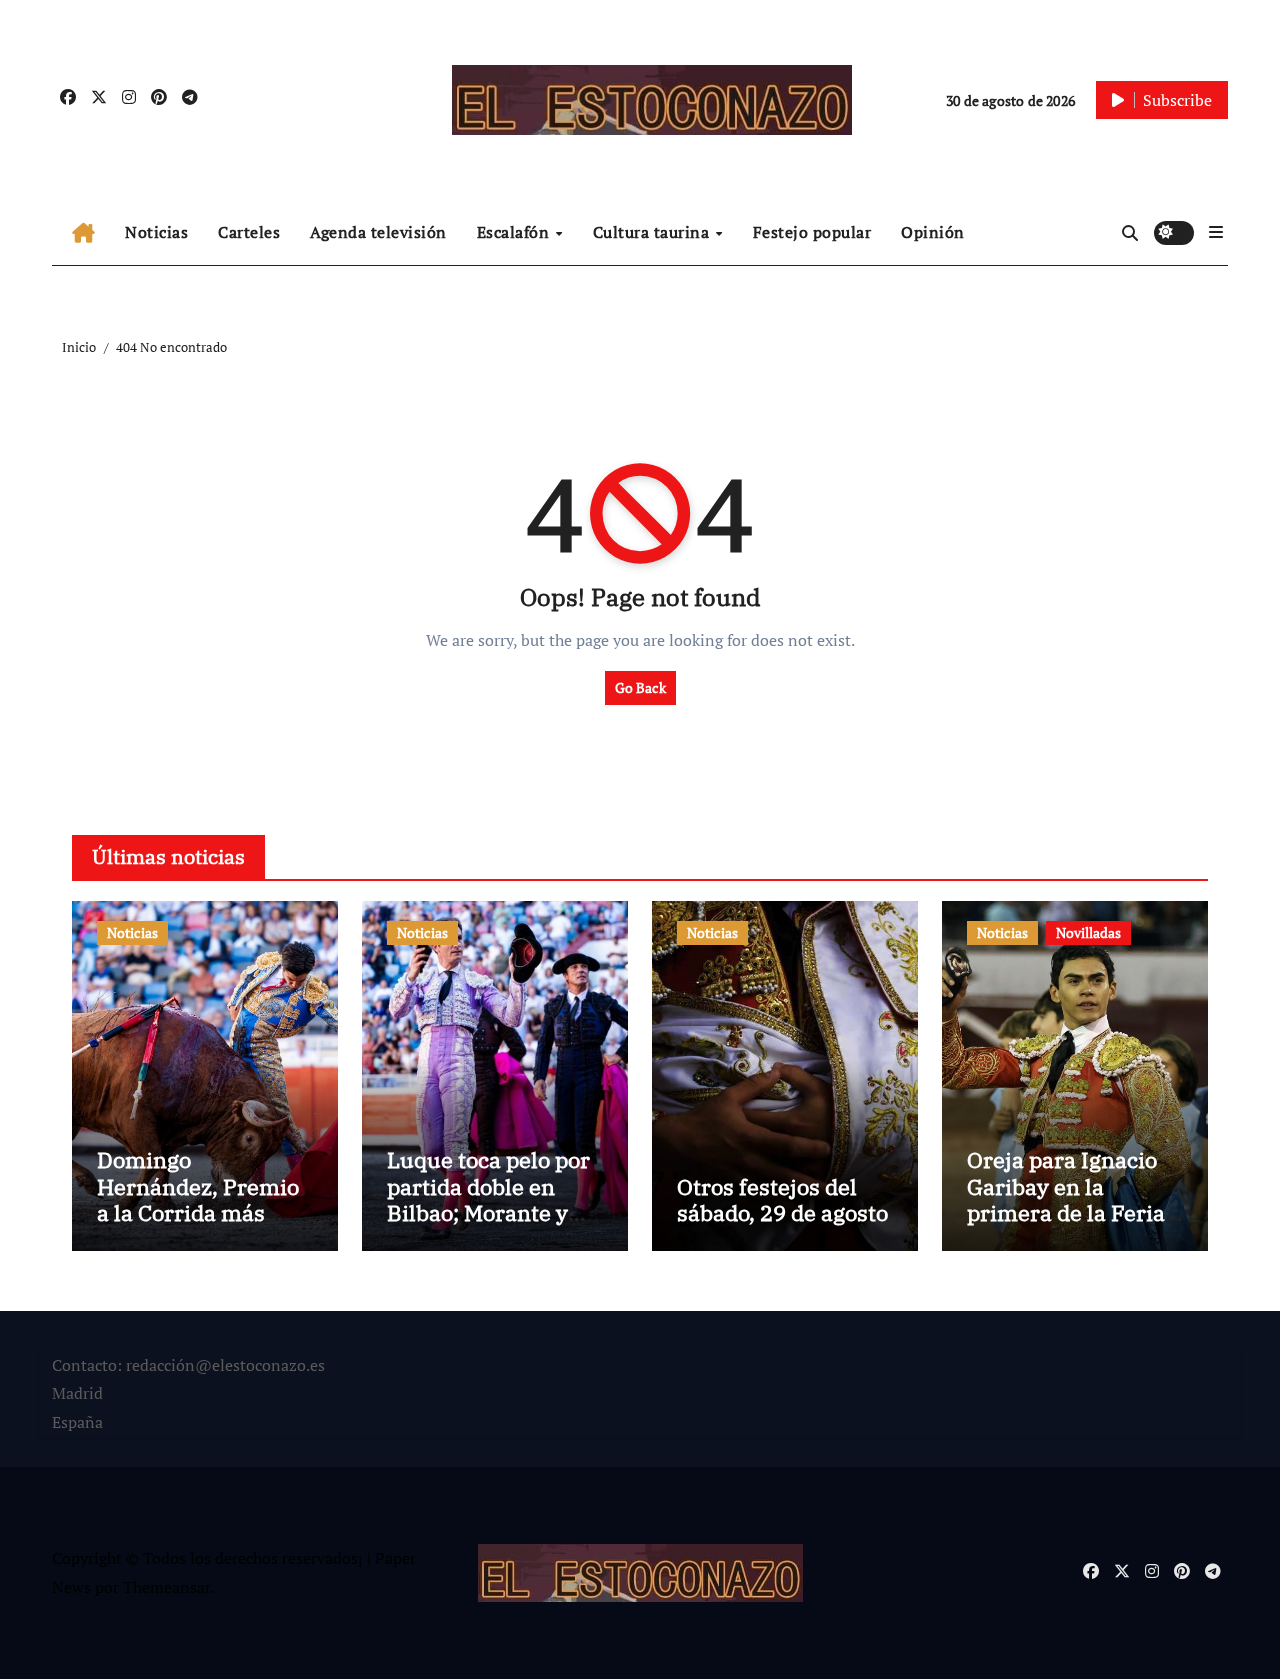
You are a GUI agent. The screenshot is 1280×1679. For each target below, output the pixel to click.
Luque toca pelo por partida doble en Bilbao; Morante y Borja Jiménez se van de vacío (488, 1212)
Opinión (933, 232)
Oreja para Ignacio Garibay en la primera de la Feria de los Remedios (1066, 1199)
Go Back (640, 687)
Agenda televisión (378, 232)
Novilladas (1088, 932)
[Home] (83, 233)
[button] (1216, 232)
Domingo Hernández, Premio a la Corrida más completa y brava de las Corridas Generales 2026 (200, 1225)
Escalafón (515, 232)
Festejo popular (812, 232)
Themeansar (166, 1587)
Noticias (156, 232)
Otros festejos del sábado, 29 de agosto (782, 1199)
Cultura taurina (653, 232)
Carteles (249, 232)
